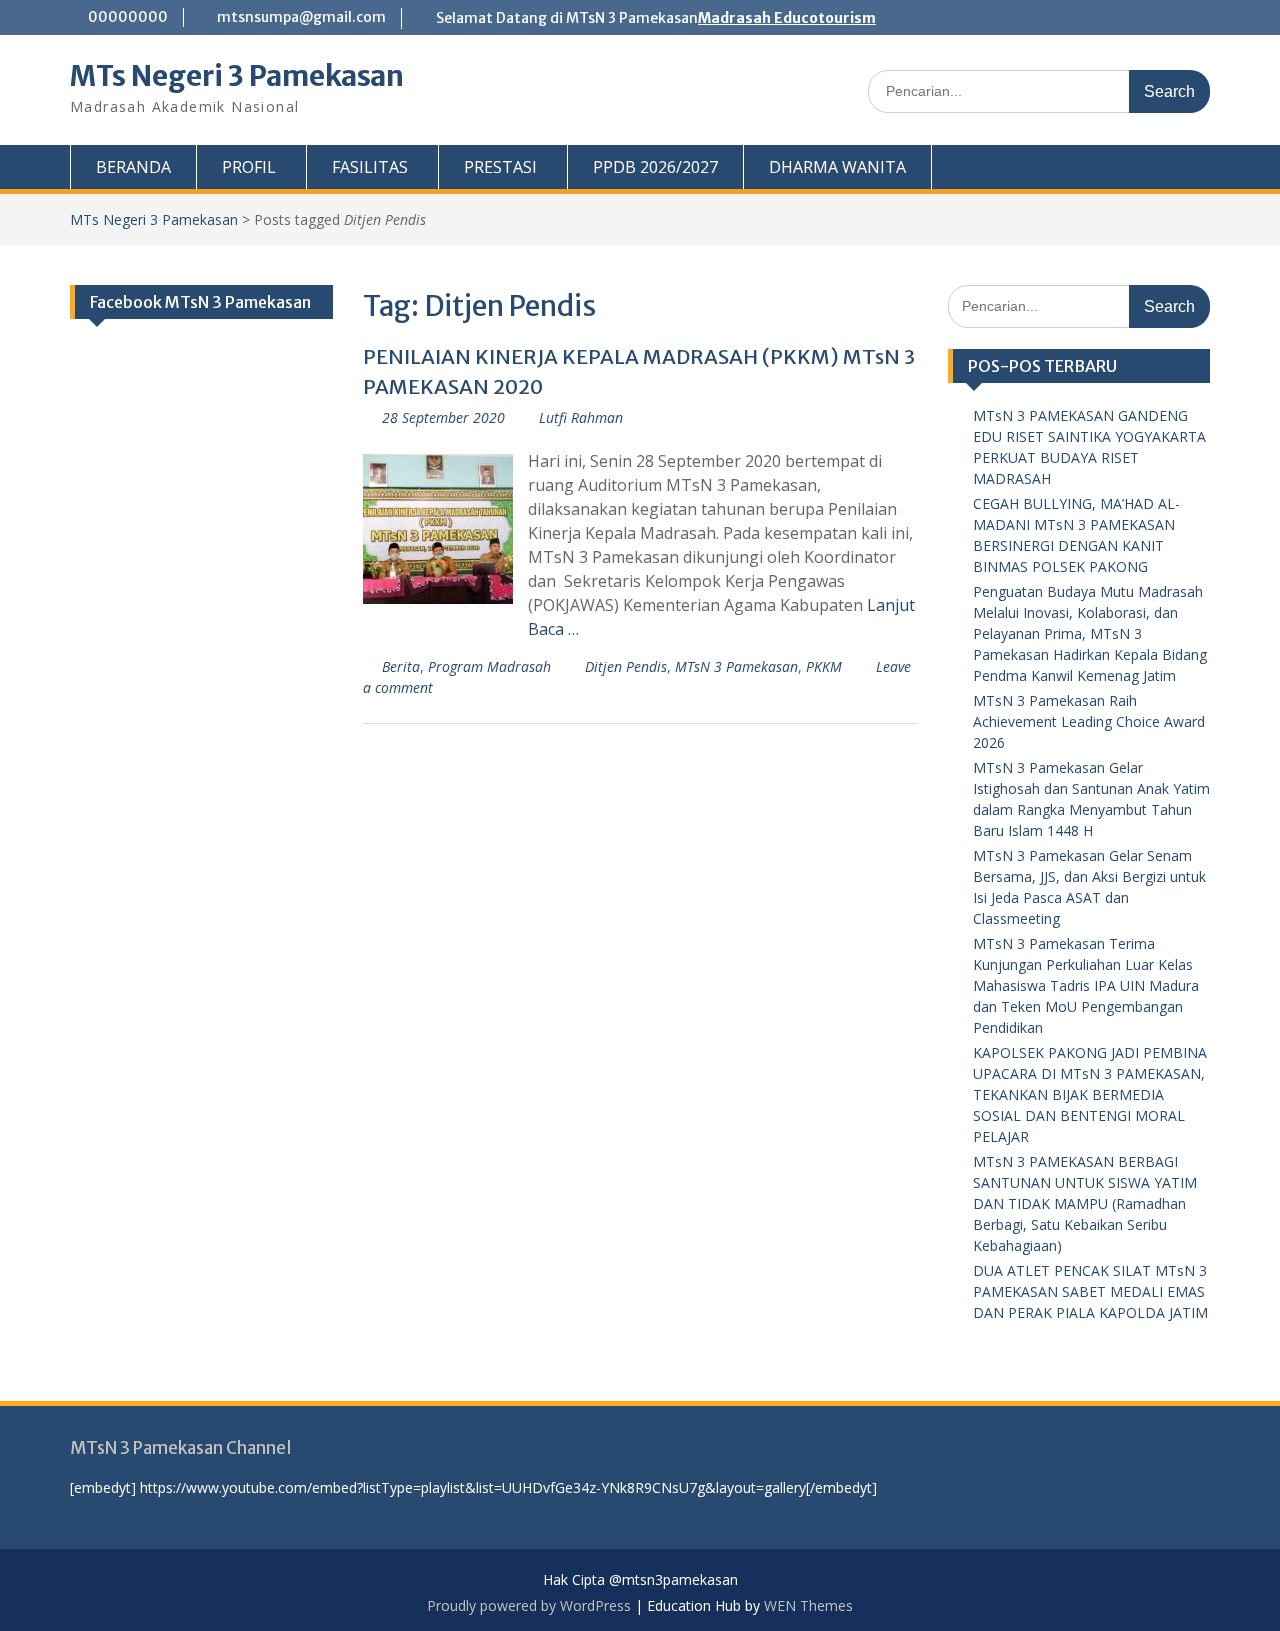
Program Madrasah (489, 666)
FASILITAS (370, 167)
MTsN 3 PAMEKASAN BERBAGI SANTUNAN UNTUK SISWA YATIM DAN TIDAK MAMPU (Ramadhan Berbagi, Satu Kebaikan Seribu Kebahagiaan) (1085, 1203)
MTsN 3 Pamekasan (736, 666)
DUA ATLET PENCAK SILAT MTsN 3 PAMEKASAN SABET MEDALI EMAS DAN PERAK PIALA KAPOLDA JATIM (1090, 1291)
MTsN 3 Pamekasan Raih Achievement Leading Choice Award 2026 (1089, 721)
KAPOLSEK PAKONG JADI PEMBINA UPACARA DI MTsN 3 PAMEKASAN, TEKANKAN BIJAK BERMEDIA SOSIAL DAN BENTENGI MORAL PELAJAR (1090, 1094)
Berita (401, 666)
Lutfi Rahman (581, 417)
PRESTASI (500, 167)
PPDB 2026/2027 (655, 167)
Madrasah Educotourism (787, 18)
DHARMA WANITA (837, 167)
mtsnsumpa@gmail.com (301, 17)
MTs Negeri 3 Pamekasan (237, 76)
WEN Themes (808, 1605)
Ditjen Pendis (626, 666)
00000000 (128, 17)
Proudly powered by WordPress (529, 1605)
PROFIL (249, 167)
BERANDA (133, 167)
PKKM (824, 666)
